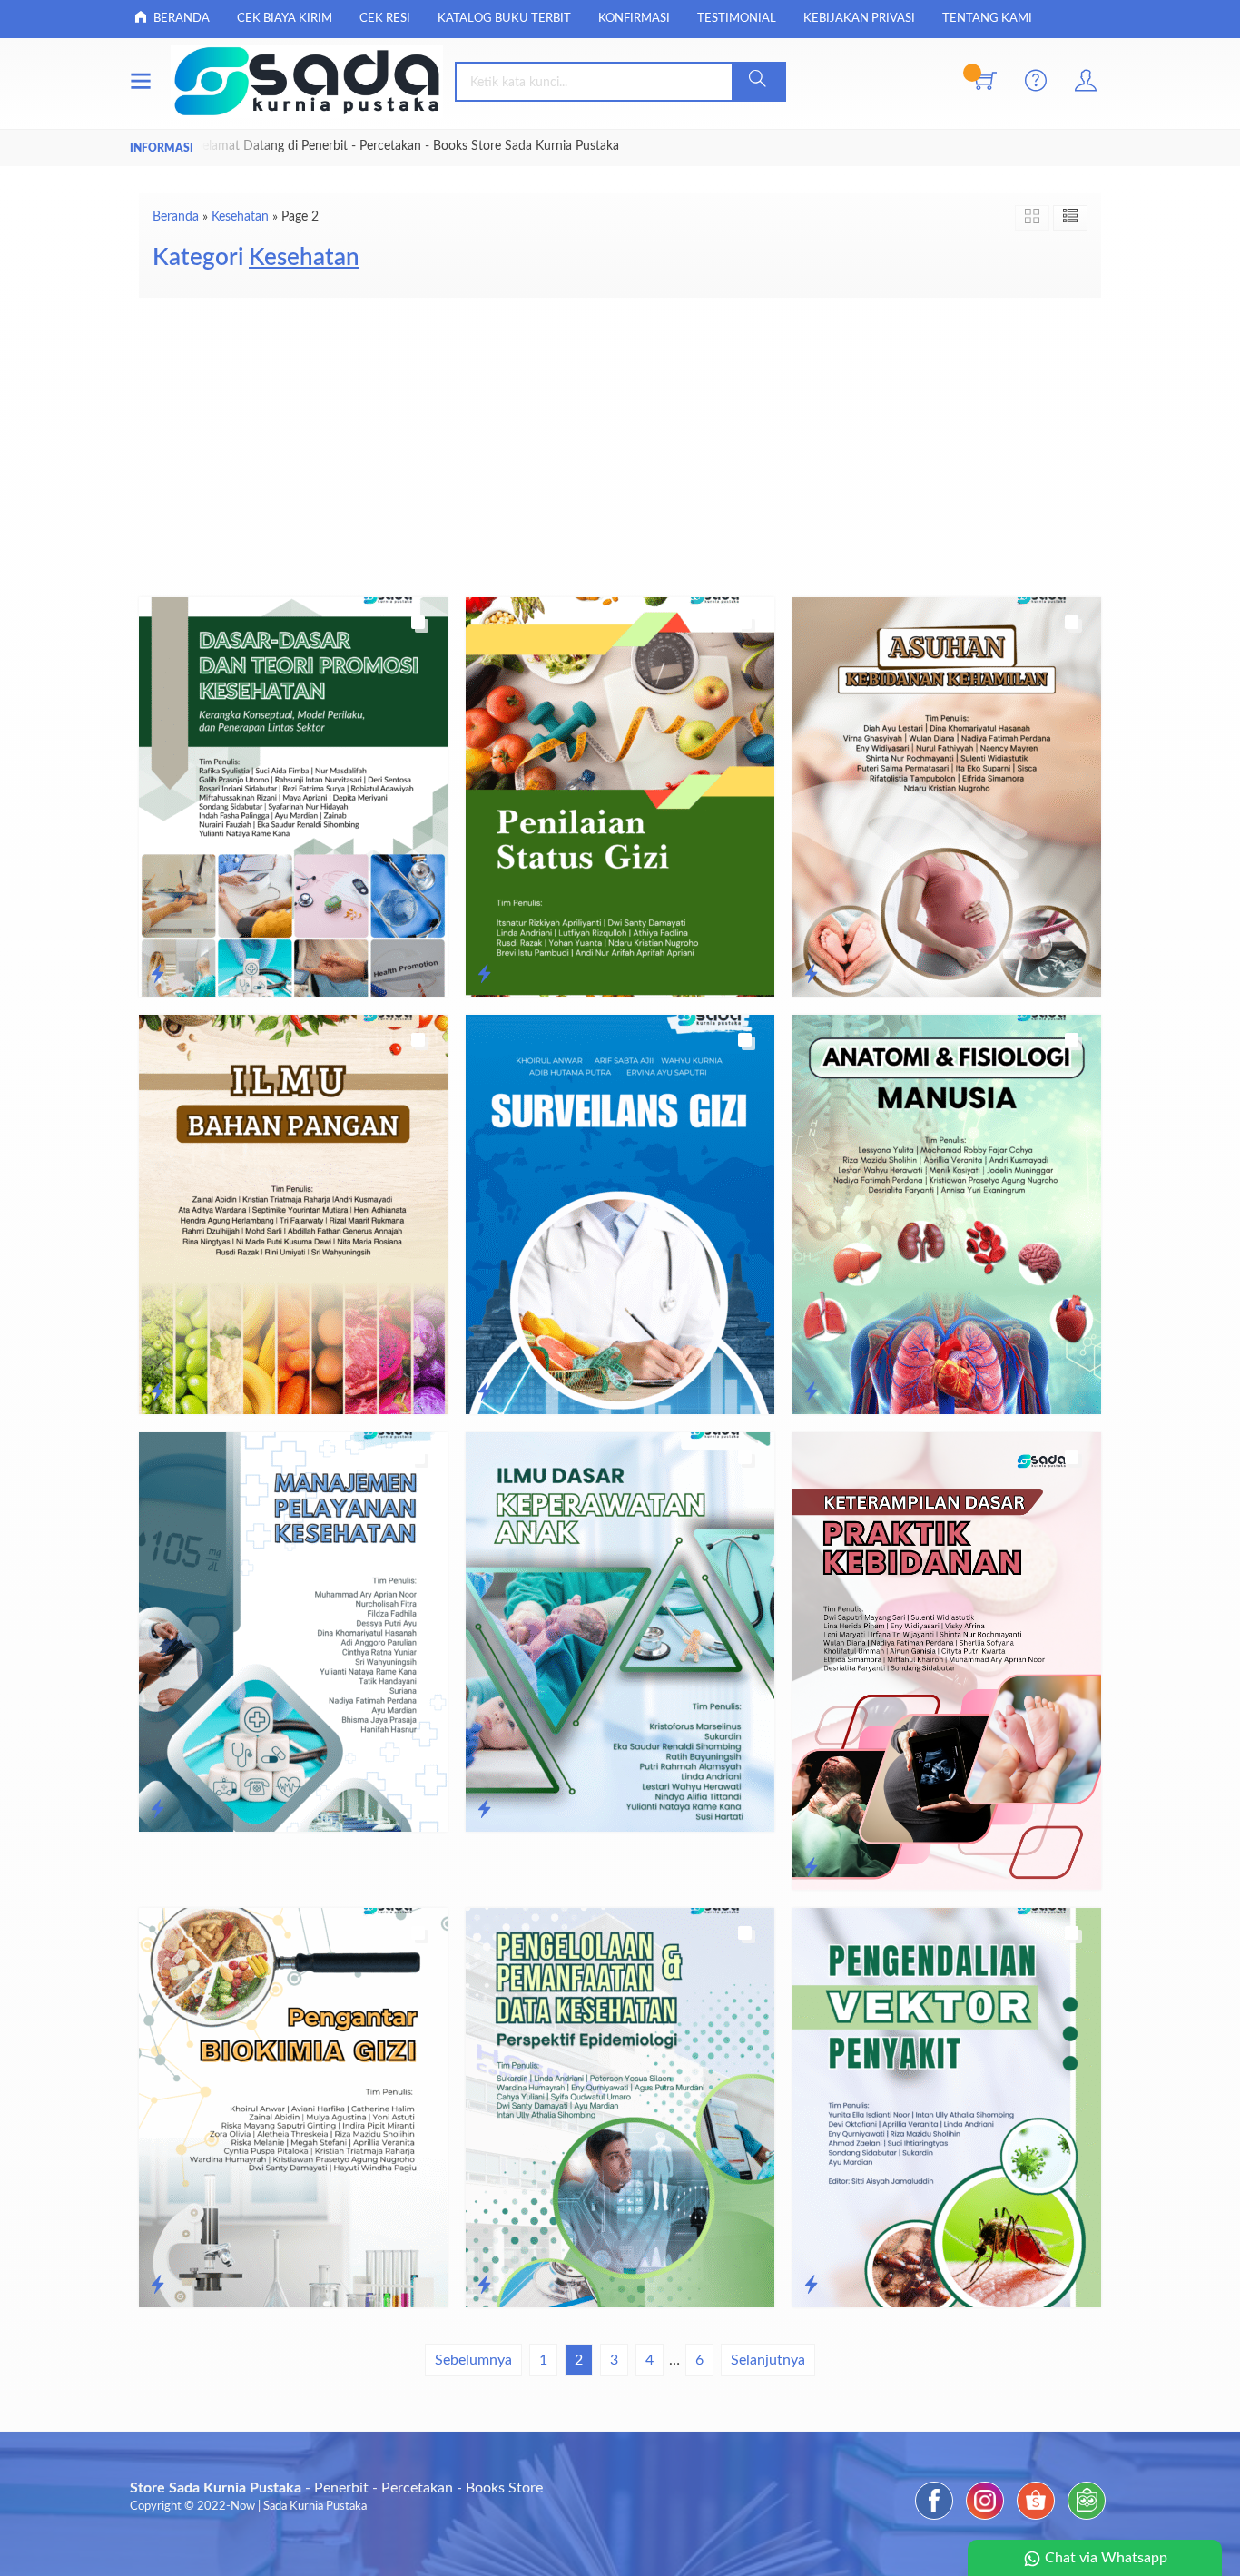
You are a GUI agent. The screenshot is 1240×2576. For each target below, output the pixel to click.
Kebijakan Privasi (859, 19)
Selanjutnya (768, 2360)
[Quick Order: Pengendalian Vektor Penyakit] (811, 2286)
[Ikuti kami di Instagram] (985, 2520)
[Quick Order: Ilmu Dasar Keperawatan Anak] (484, 1810)
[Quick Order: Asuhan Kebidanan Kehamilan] (811, 975)
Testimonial (737, 19)
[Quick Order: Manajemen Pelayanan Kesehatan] (157, 1810)
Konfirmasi (634, 19)
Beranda (180, 19)
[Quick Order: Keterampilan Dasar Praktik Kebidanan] (811, 1868)
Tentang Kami (987, 19)
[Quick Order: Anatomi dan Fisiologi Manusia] (811, 1392)
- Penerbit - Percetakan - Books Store (336, 2488)
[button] (758, 82)
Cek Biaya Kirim (285, 19)
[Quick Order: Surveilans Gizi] (484, 1392)
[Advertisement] (620, 443)
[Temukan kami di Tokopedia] (1087, 2520)
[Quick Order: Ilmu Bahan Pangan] (157, 1392)
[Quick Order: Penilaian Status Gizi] (484, 975)
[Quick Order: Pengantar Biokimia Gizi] (157, 2286)
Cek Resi (385, 19)
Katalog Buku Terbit (504, 19)
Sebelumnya (473, 2360)
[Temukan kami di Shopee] (1036, 2520)
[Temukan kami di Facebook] (934, 2520)
